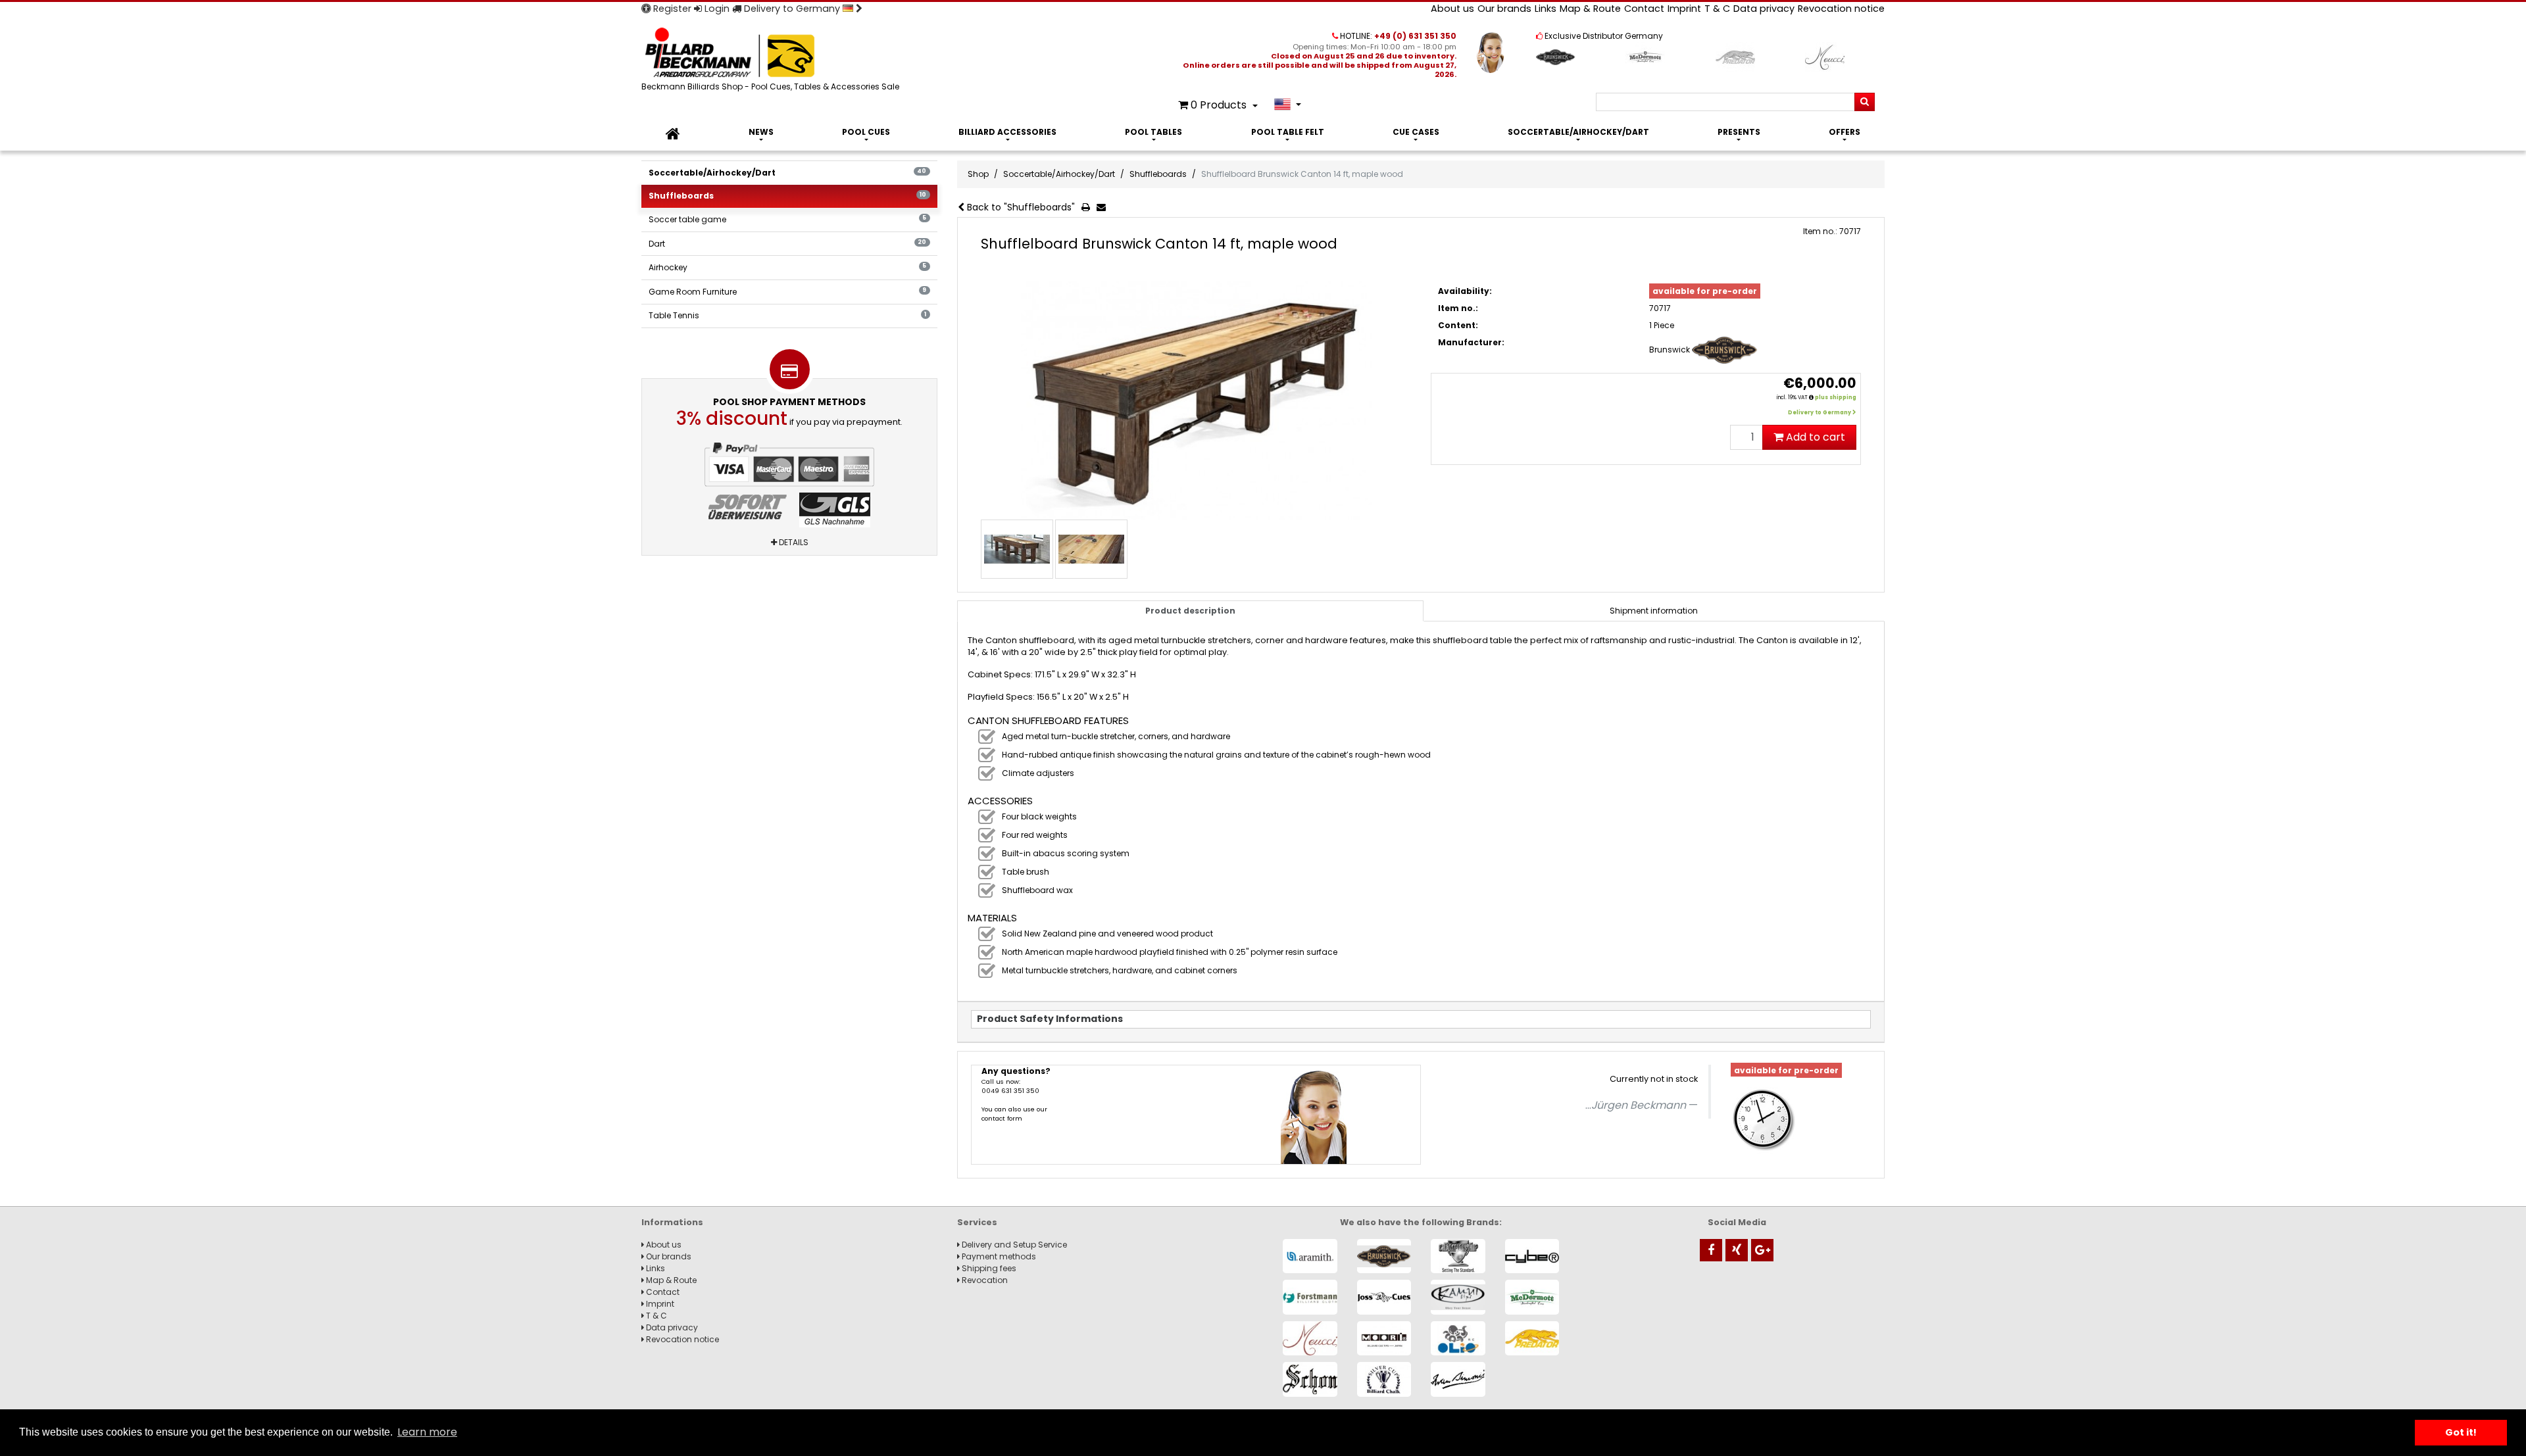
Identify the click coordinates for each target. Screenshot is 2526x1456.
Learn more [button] (427, 1432)
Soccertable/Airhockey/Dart (1578, 132)
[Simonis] (1458, 1379)
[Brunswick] (1384, 1256)
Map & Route (1590, 9)
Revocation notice (1841, 9)
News (761, 132)
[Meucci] (1310, 1339)
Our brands (1504, 9)
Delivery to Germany (792, 9)
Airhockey (787, 267)
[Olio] (1458, 1339)
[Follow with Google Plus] (1762, 1250)
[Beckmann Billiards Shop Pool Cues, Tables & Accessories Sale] (673, 134)
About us (1452, 9)
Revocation (984, 1280)
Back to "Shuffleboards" (1020, 207)
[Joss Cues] (1384, 1297)
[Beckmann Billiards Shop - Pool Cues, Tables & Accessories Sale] (773, 54)
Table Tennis (787, 315)
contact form (1002, 1118)
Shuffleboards (787, 196)
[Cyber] (1532, 1256)
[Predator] (1532, 1339)
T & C (1717, 9)
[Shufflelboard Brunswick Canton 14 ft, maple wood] (1196, 401)
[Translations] (1288, 104)
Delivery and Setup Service (1013, 1245)
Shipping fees (988, 1268)
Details (793, 542)
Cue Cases (1416, 132)
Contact (1644, 9)
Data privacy (1764, 9)
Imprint (1684, 9)
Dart (787, 244)
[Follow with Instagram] (1737, 1250)
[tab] (1654, 611)
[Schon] (1310, 1379)
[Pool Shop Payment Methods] (789, 485)
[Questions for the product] (1104, 208)
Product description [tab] (1190, 611)
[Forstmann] (1310, 1297)
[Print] (1088, 208)
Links (1546, 9)
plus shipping (1836, 398)
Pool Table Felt (1288, 132)
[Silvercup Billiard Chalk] (1384, 1379)
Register (671, 9)
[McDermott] (1532, 1297)
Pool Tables (1153, 132)
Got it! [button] (2461, 1432)
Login (716, 9)
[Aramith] (1310, 1256)
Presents (1739, 132)
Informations (672, 1222)
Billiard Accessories (1007, 132)
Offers (1845, 132)
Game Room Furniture (787, 292)
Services (977, 1222)
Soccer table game (787, 219)
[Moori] (1384, 1339)
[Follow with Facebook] (1711, 1250)
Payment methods (998, 1256)
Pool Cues (866, 132)
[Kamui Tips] (1458, 1297)
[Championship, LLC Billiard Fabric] (1458, 1256)
